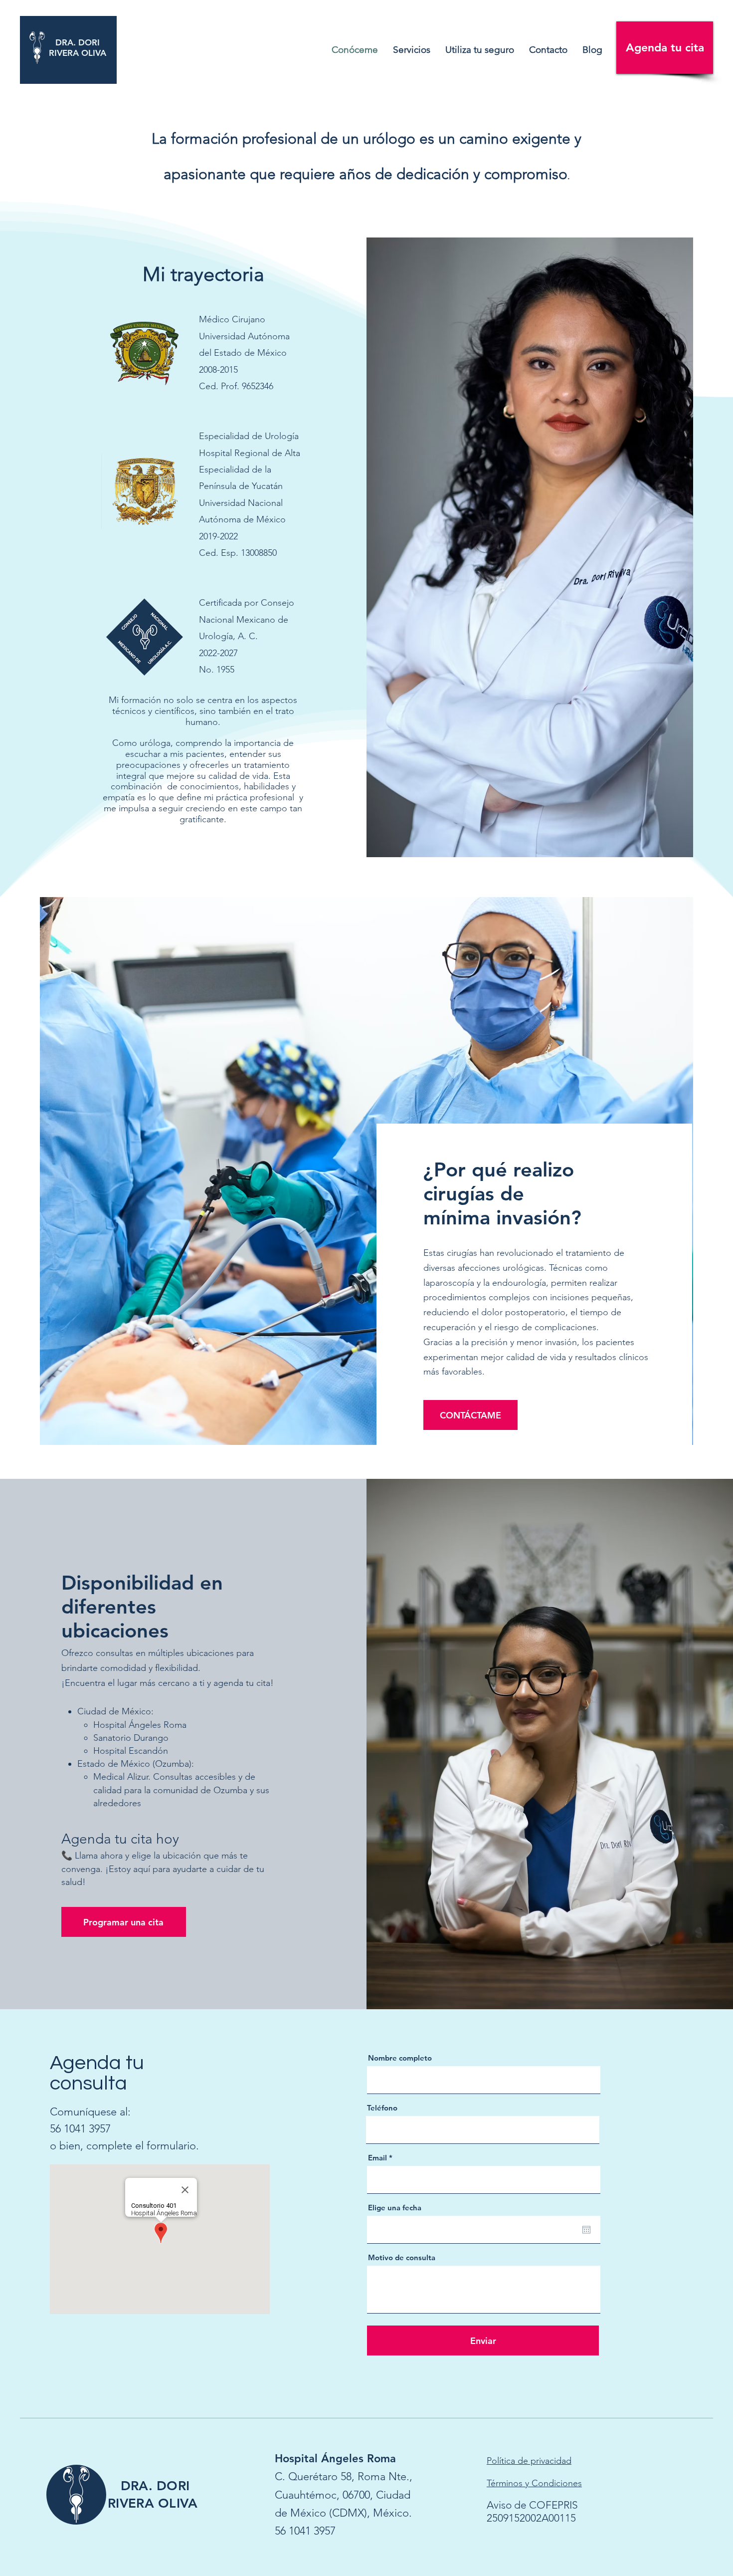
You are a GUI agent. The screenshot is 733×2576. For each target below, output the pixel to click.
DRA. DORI (78, 42)
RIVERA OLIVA (78, 53)
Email (377, 2158)
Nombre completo (400, 2058)
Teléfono (382, 2108)
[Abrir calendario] (586, 2230)
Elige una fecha (395, 2208)
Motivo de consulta (402, 2257)
